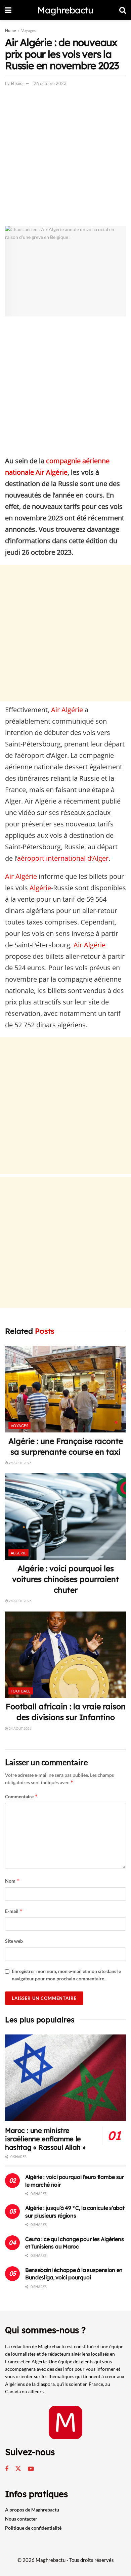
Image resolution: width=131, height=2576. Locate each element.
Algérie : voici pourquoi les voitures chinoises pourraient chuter (65, 1579)
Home (10, 30)
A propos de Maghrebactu (32, 2510)
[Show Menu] (8, 10)
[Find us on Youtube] (31, 2469)
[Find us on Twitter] (18, 2469)
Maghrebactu (65, 10)
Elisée (17, 83)
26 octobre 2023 (50, 83)
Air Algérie (67, 710)
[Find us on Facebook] (7, 2469)
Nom (12, 1881)
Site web (14, 1941)
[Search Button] (123, 10)
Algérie (40, 888)
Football (21, 1691)
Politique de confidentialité (33, 2528)
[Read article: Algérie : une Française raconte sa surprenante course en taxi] (65, 1389)
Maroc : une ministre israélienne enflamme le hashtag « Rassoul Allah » (45, 2139)
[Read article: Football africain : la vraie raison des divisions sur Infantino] (65, 1655)
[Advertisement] (65, 158)
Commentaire (21, 1796)
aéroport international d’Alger (63, 858)
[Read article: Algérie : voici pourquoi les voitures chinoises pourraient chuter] (65, 1516)
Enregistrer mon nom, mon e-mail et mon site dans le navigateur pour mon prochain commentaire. (66, 1975)
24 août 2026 (20, 1463)
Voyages (28, 30)
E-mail (14, 1911)
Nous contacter (21, 2519)
